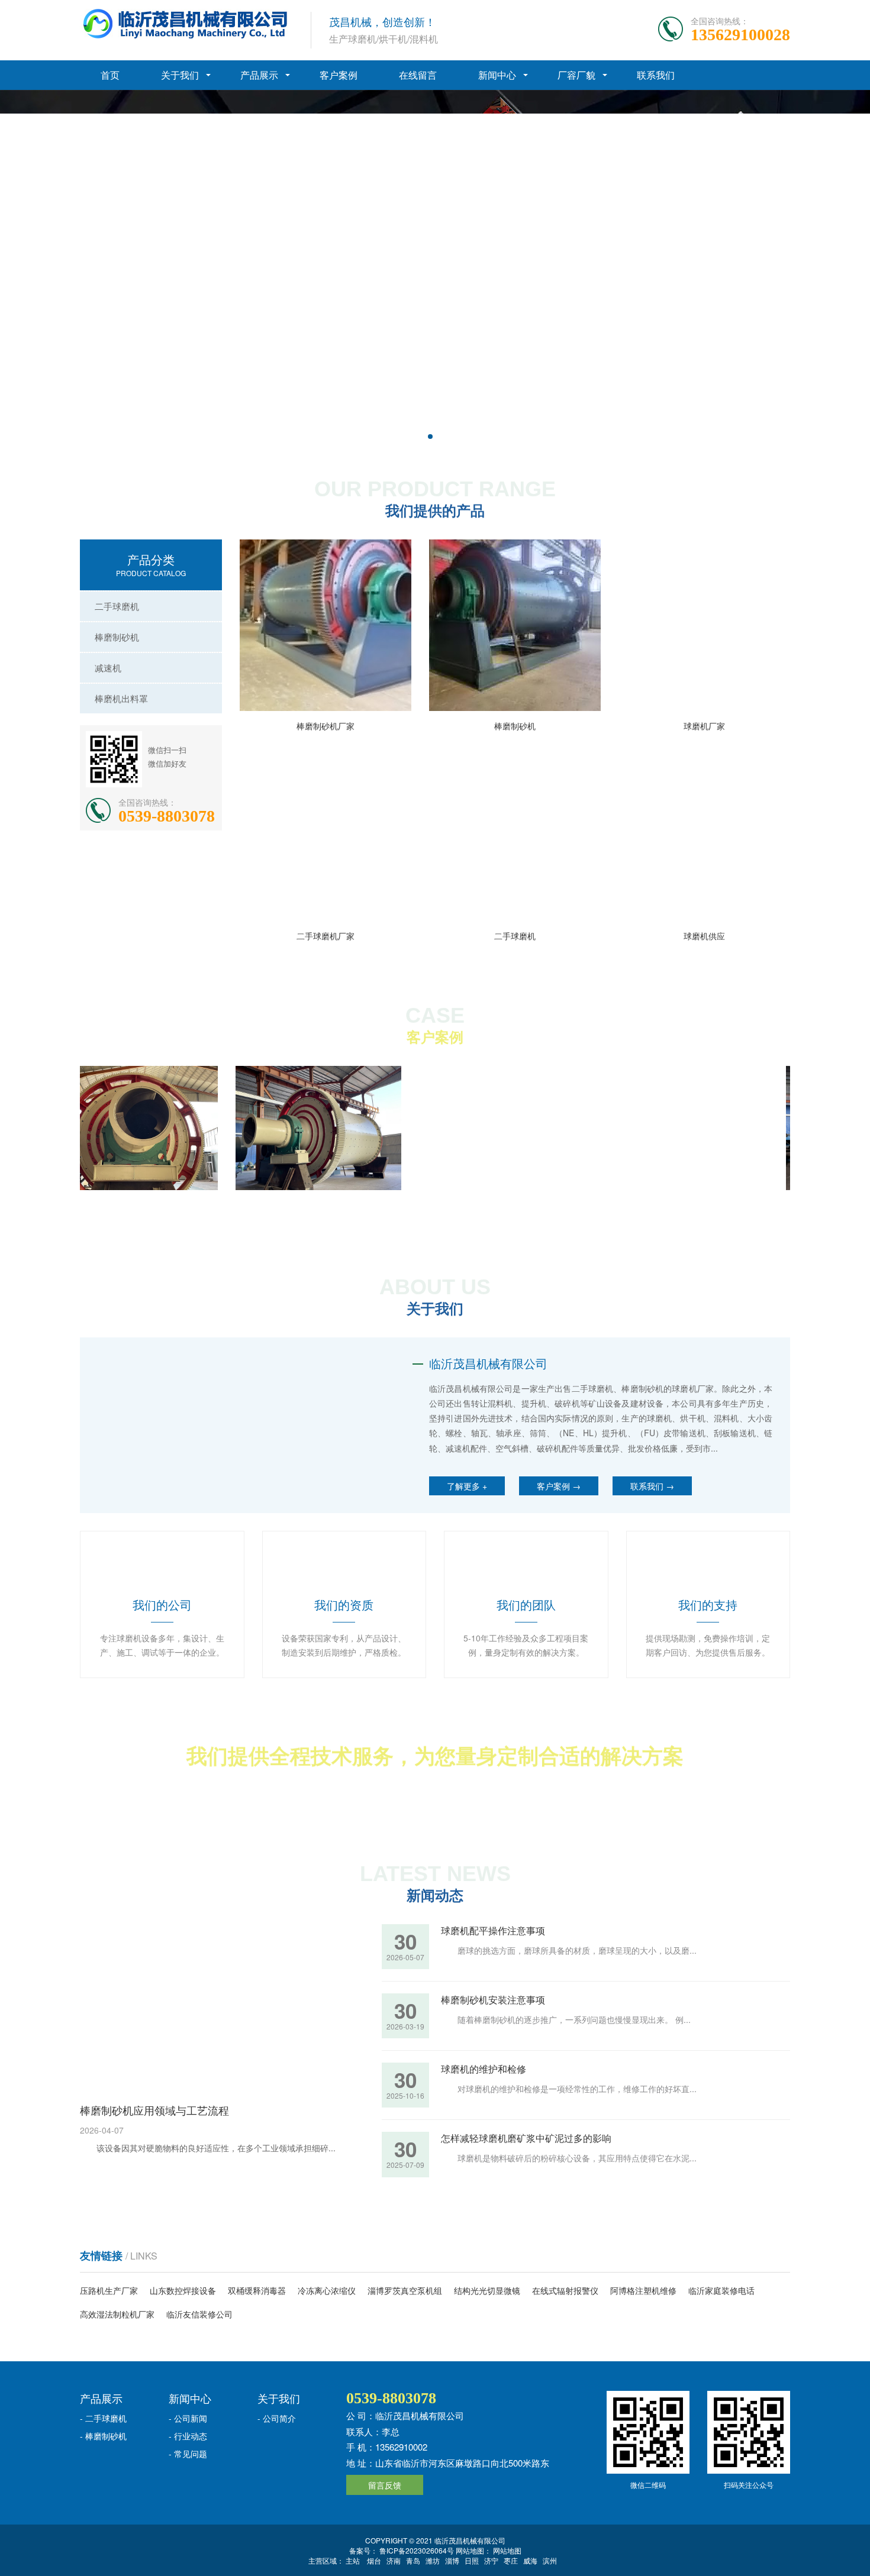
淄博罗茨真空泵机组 (405, 2316)
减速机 (108, 668)
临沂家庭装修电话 (721, 2316)
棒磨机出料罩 (121, 698)
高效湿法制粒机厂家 (117, 2340)
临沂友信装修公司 (199, 2340)
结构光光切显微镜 (487, 2316)
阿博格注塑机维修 (643, 2316)
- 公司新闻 (188, 2444)
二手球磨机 (117, 606)
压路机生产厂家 (109, 2316)
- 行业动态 (188, 2461)
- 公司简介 (277, 2444)
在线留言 (418, 75)
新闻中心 (497, 75)
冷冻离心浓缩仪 (327, 2316)
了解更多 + (467, 1486)
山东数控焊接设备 (183, 2316)
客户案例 (339, 75)
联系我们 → (652, 1486)
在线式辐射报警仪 (565, 2316)
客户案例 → (559, 1486)
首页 (110, 75)
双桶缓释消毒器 (257, 2316)
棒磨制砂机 (117, 637)
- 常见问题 (188, 2479)
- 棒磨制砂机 (103, 2461)
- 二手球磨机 (103, 2444)
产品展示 (259, 75)
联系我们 (656, 75)
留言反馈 (385, 2510)
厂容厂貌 (576, 75)
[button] (430, 437)
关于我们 (180, 75)
